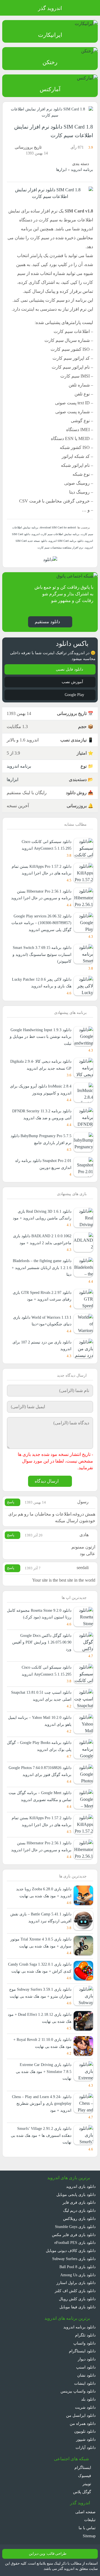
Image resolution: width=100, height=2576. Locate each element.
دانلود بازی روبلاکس (79, 2219)
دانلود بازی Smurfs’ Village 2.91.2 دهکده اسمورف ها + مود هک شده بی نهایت (41, 2135)
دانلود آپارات (86, 2447)
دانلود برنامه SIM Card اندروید (66, 541)
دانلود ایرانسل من (81, 2415)
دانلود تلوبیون (85, 2431)
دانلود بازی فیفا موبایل (77, 2307)
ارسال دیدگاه (47, 1481)
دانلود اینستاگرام (82, 2351)
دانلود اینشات (85, 2383)
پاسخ (11, 1502)
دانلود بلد (88, 2399)
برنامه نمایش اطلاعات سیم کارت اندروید (56, 534)
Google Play (74, 695)
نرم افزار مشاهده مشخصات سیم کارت (60, 548)
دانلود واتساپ (84, 2343)
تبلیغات (90, 2520)
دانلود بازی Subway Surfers (74, 2259)
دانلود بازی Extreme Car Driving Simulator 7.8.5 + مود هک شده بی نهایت (44, 2071)
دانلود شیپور (86, 2439)
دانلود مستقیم (47, 622)
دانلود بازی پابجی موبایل (76, 2195)
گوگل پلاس (83, 2492)
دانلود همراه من (83, 2423)
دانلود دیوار (87, 2359)
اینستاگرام (83, 2468)
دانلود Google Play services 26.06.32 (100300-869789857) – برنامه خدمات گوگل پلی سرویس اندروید (41, 923)
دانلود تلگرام (85, 2335)
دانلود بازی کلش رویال (77, 2299)
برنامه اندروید (82, 170)
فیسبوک (85, 2476)
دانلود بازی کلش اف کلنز (75, 2291)
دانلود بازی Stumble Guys (75, 2227)
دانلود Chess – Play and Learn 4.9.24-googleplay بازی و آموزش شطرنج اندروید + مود (42, 2103)
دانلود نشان (86, 2375)
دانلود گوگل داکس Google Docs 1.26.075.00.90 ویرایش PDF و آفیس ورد (42, 1642)
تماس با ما (87, 2528)
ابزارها (61, 170)
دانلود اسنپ (86, 2367)
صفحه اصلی (85, 2512)
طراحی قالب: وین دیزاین (48, 2554)
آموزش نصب (73, 682)
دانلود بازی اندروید (81, 2186)
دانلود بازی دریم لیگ (79, 2210)
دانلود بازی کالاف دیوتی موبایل (71, 2251)
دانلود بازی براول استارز (76, 2283)
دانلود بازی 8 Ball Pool (77, 2267)
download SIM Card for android (58, 527)
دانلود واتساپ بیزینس (78, 2391)
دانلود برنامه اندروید (79, 2327)
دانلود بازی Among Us (78, 2275)
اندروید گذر (50, 8)
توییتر (87, 2484)
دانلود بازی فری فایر (79, 2202)
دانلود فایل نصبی (70, 669)
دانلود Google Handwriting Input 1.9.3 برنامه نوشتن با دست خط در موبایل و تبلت (41, 1037)
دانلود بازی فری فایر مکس (74, 2235)
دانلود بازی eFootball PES (75, 2242)
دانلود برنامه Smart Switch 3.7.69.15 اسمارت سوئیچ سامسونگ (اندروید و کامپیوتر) (42, 954)
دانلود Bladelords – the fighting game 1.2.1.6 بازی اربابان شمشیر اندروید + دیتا (42, 1268)
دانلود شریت (85, 2407)
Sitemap (89, 2536)
